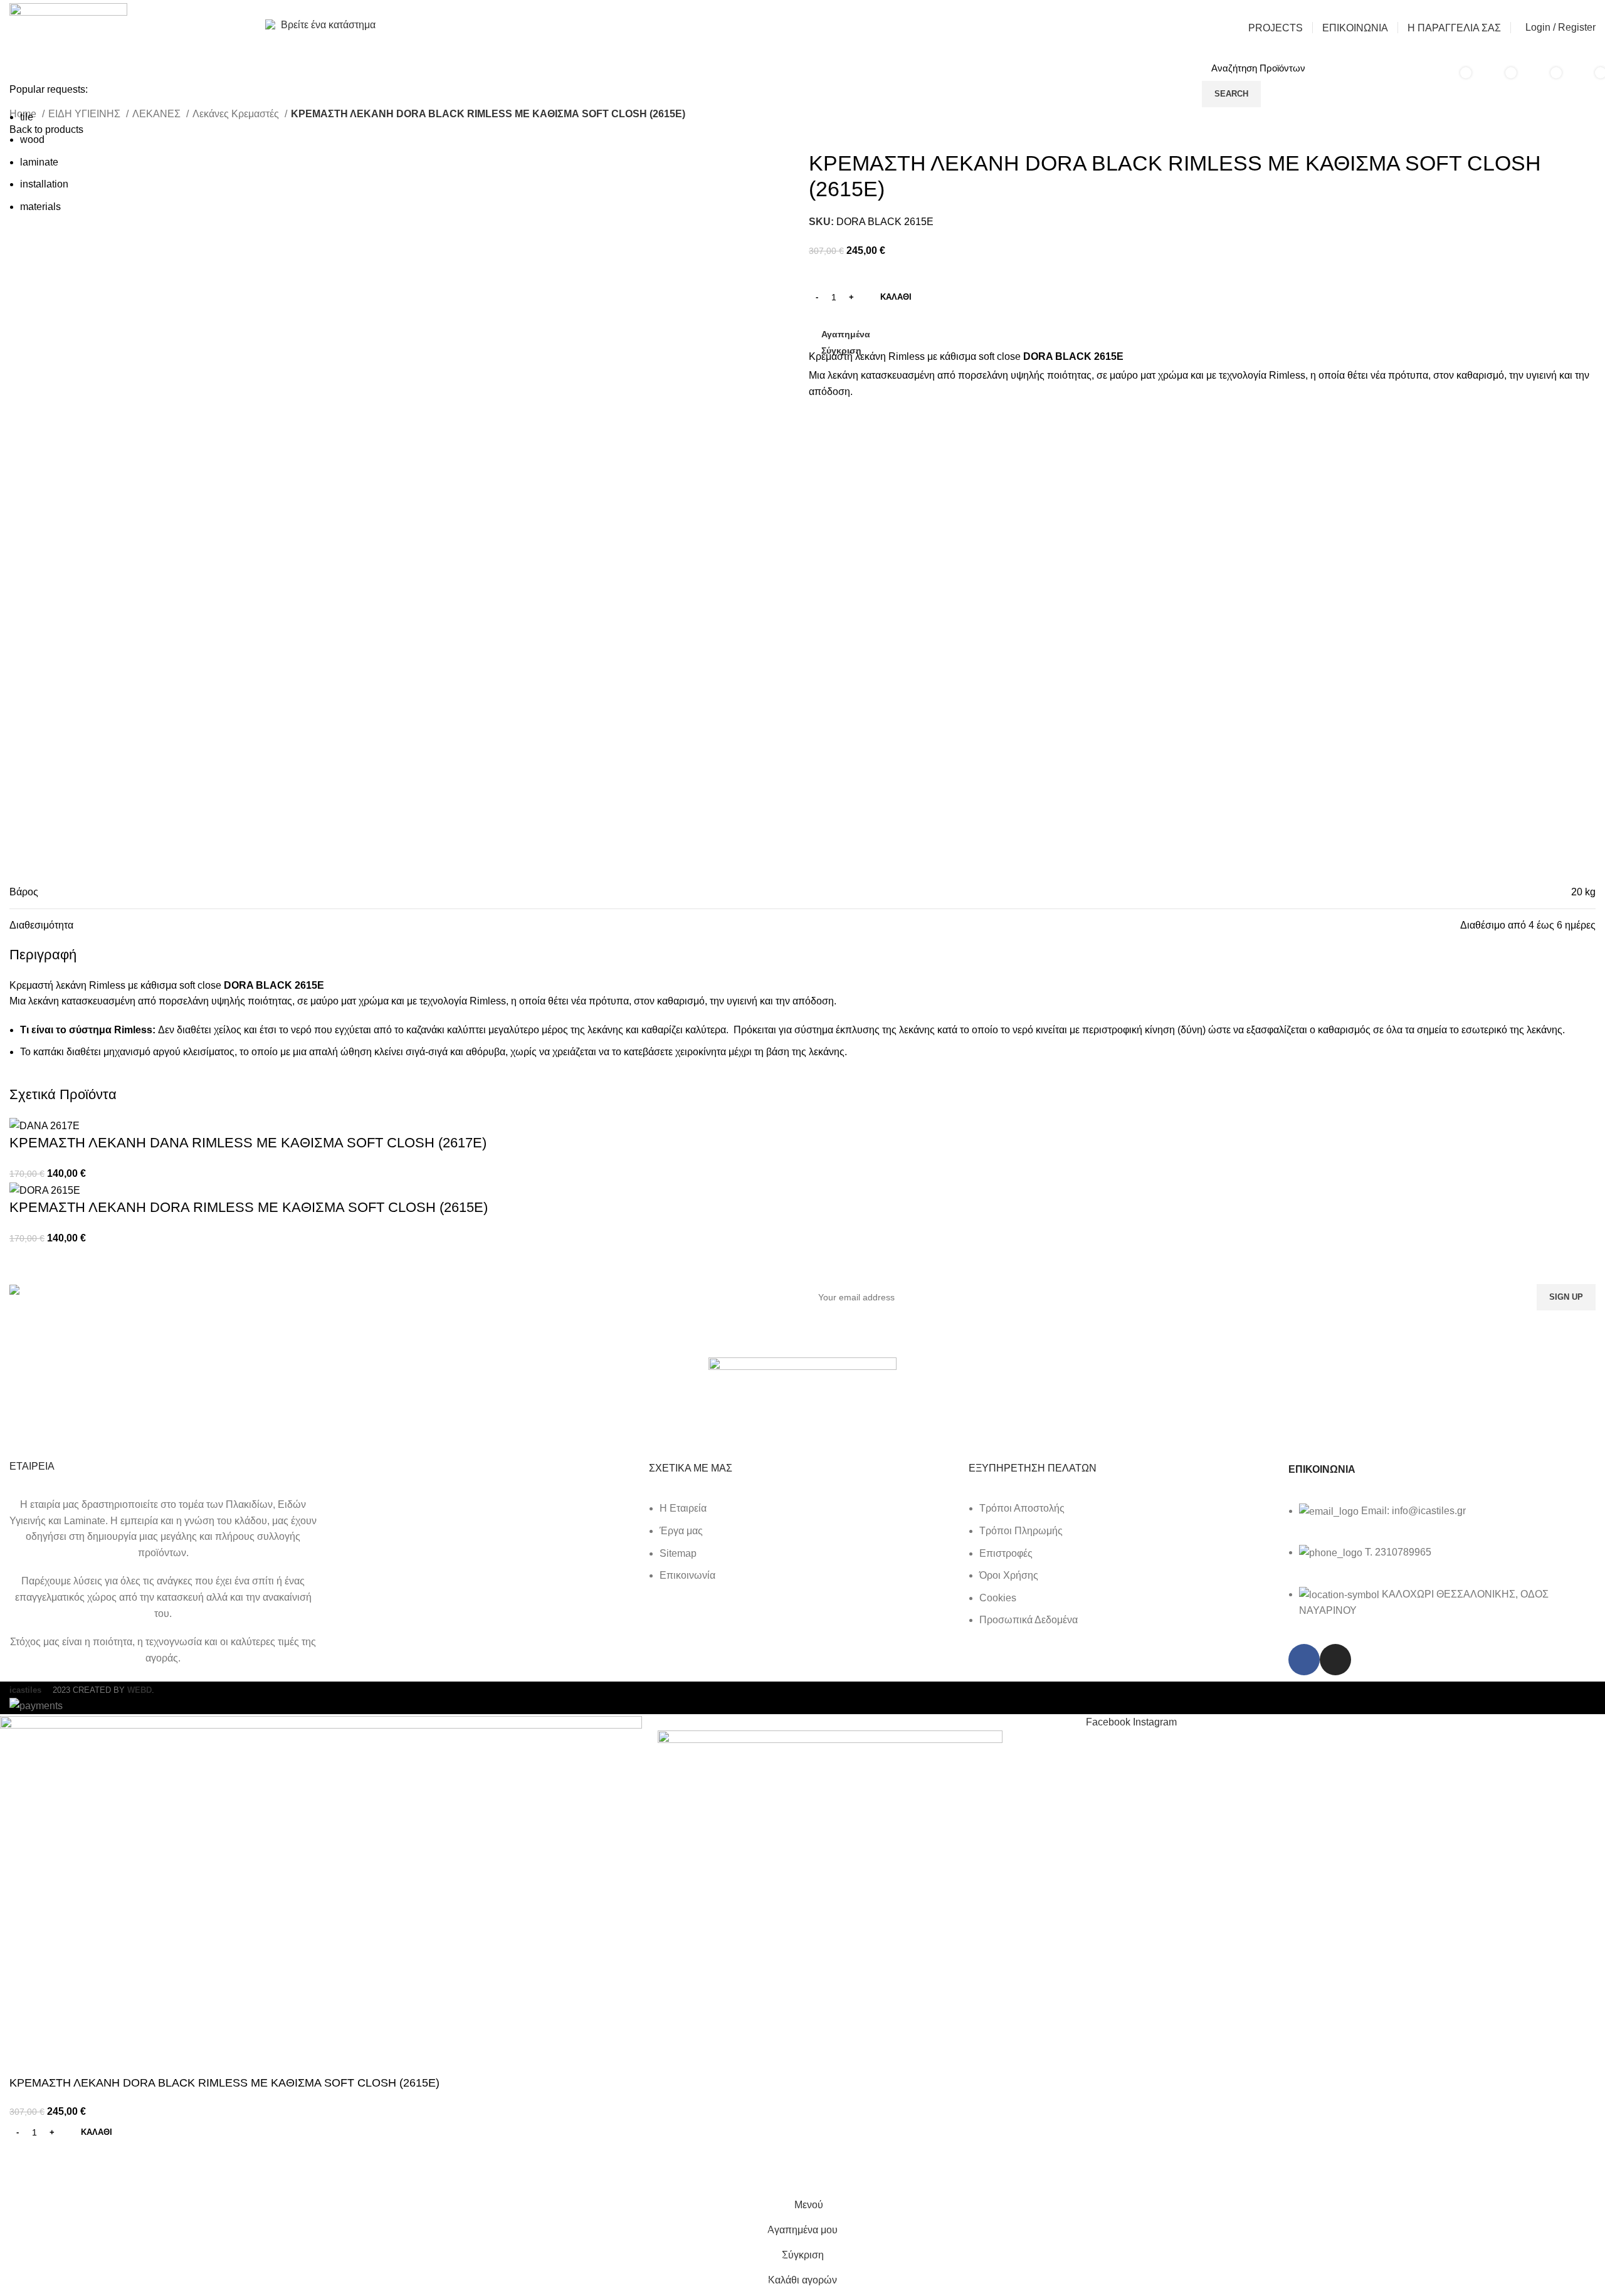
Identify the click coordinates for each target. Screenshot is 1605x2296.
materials (40, 207)
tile (27, 117)
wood (32, 140)
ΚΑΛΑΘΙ (896, 297)
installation (44, 184)
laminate (39, 162)
